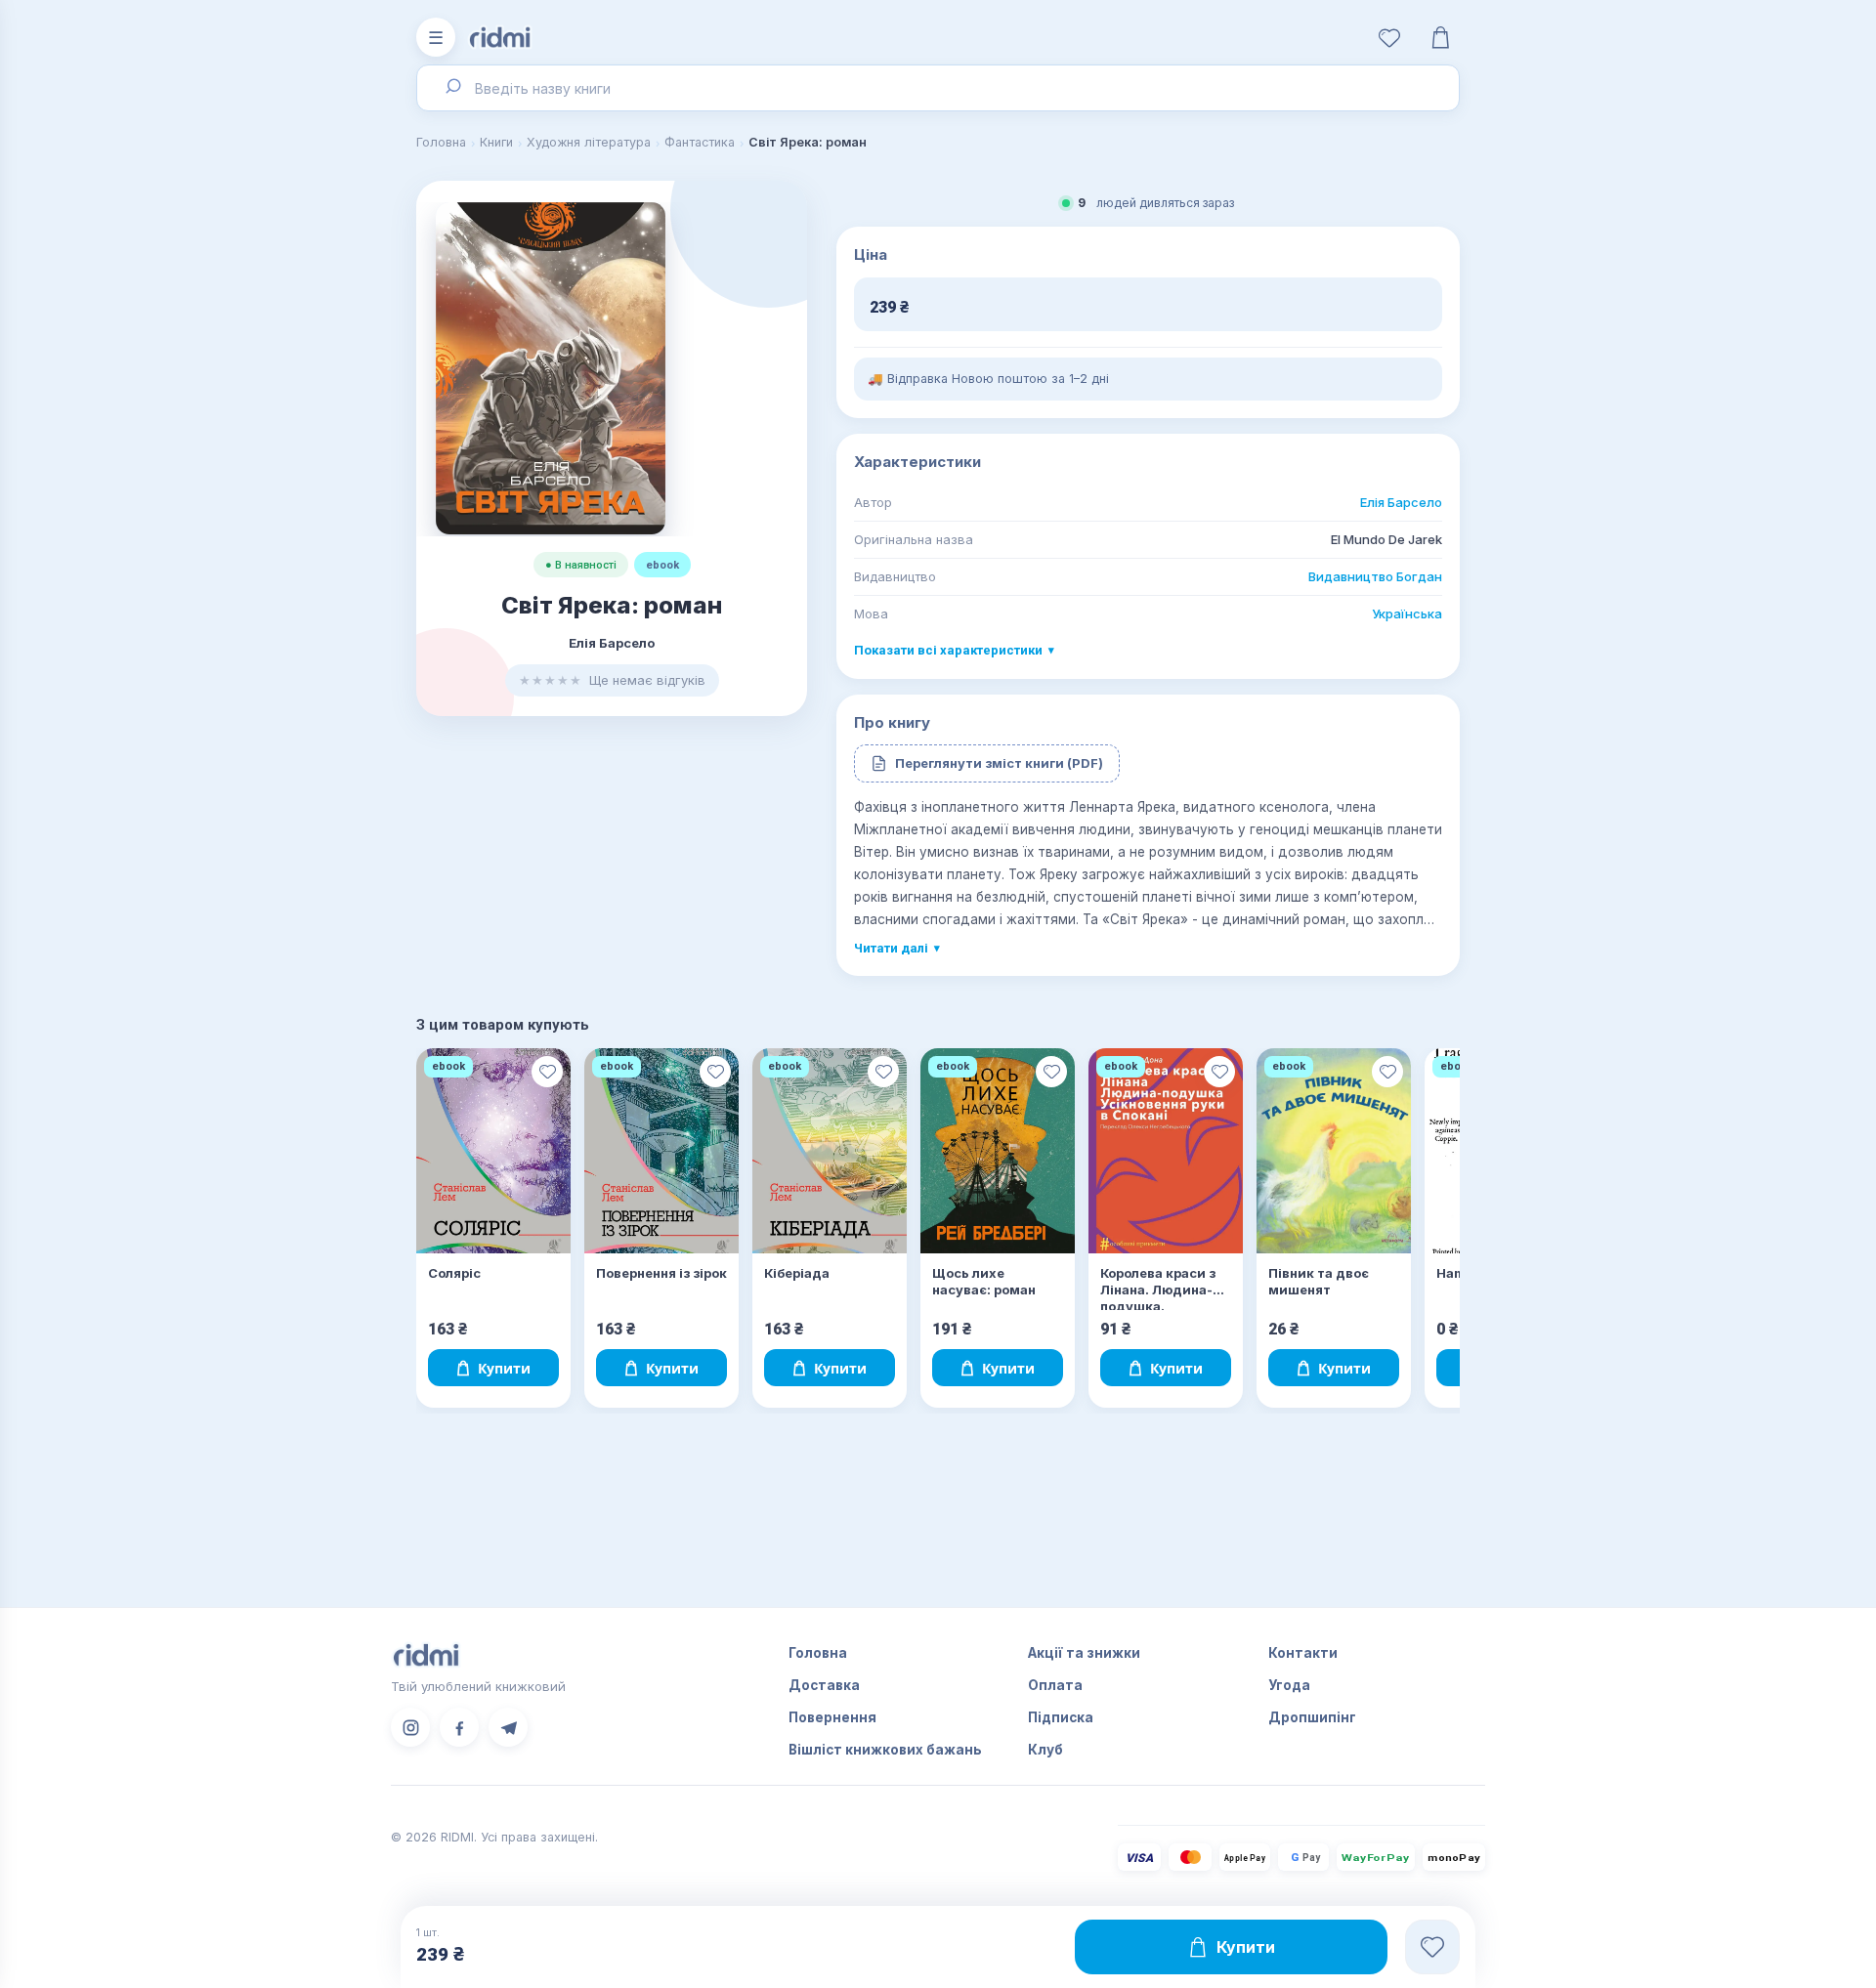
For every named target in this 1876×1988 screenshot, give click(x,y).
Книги (496, 142)
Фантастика (700, 142)
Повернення (832, 1717)
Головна (441, 142)
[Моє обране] (1389, 37)
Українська (1407, 613)
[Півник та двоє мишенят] (1334, 1151)
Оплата (1055, 1685)
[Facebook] (459, 1727)
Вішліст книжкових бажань (885, 1750)
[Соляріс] (493, 1151)
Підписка (1061, 1717)
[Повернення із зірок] (661, 1151)
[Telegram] (508, 1727)
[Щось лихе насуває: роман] (998, 1151)
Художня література (589, 142)
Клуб (1045, 1750)
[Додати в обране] (547, 1072)
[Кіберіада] (830, 1151)
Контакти (1303, 1653)
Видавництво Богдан (1375, 576)
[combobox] (938, 88)
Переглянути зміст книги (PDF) (999, 763)
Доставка (824, 1685)
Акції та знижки (1084, 1653)
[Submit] (452, 88)
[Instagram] (410, 1727)
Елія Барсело (1401, 502)
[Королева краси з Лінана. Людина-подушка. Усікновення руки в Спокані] (1166, 1151)
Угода (1289, 1685)
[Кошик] (1440, 37)
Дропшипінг (1312, 1717)
